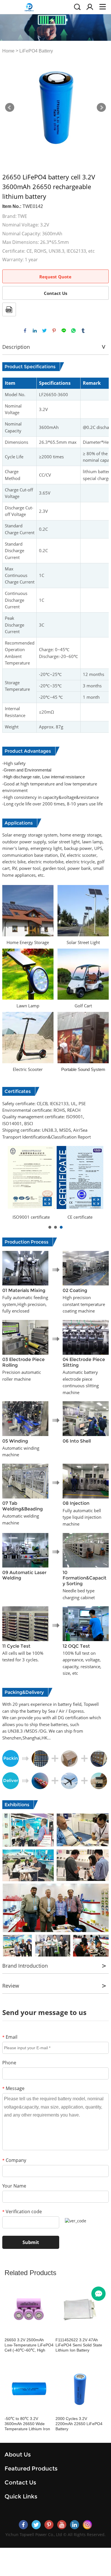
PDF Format (9, 309)
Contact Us (55, 293)
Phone (9, 2063)
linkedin (35, 331)
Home (8, 51)
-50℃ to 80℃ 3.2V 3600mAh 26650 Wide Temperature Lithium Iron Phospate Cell (27, 2424)
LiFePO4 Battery (36, 51)
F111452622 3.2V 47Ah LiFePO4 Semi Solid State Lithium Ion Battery (79, 2345)
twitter (44, 331)
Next (101, 108)
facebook (25, 331)
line (64, 331)
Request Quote (55, 277)
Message (13, 2088)
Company (14, 2160)
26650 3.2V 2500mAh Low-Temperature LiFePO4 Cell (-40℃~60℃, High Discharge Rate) (29, 2345)
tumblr (83, 331)
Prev (10, 108)
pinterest (54, 331)
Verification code (22, 2212)
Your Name (14, 2186)
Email (10, 2037)
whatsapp (73, 331)
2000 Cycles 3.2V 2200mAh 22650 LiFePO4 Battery (79, 2424)
